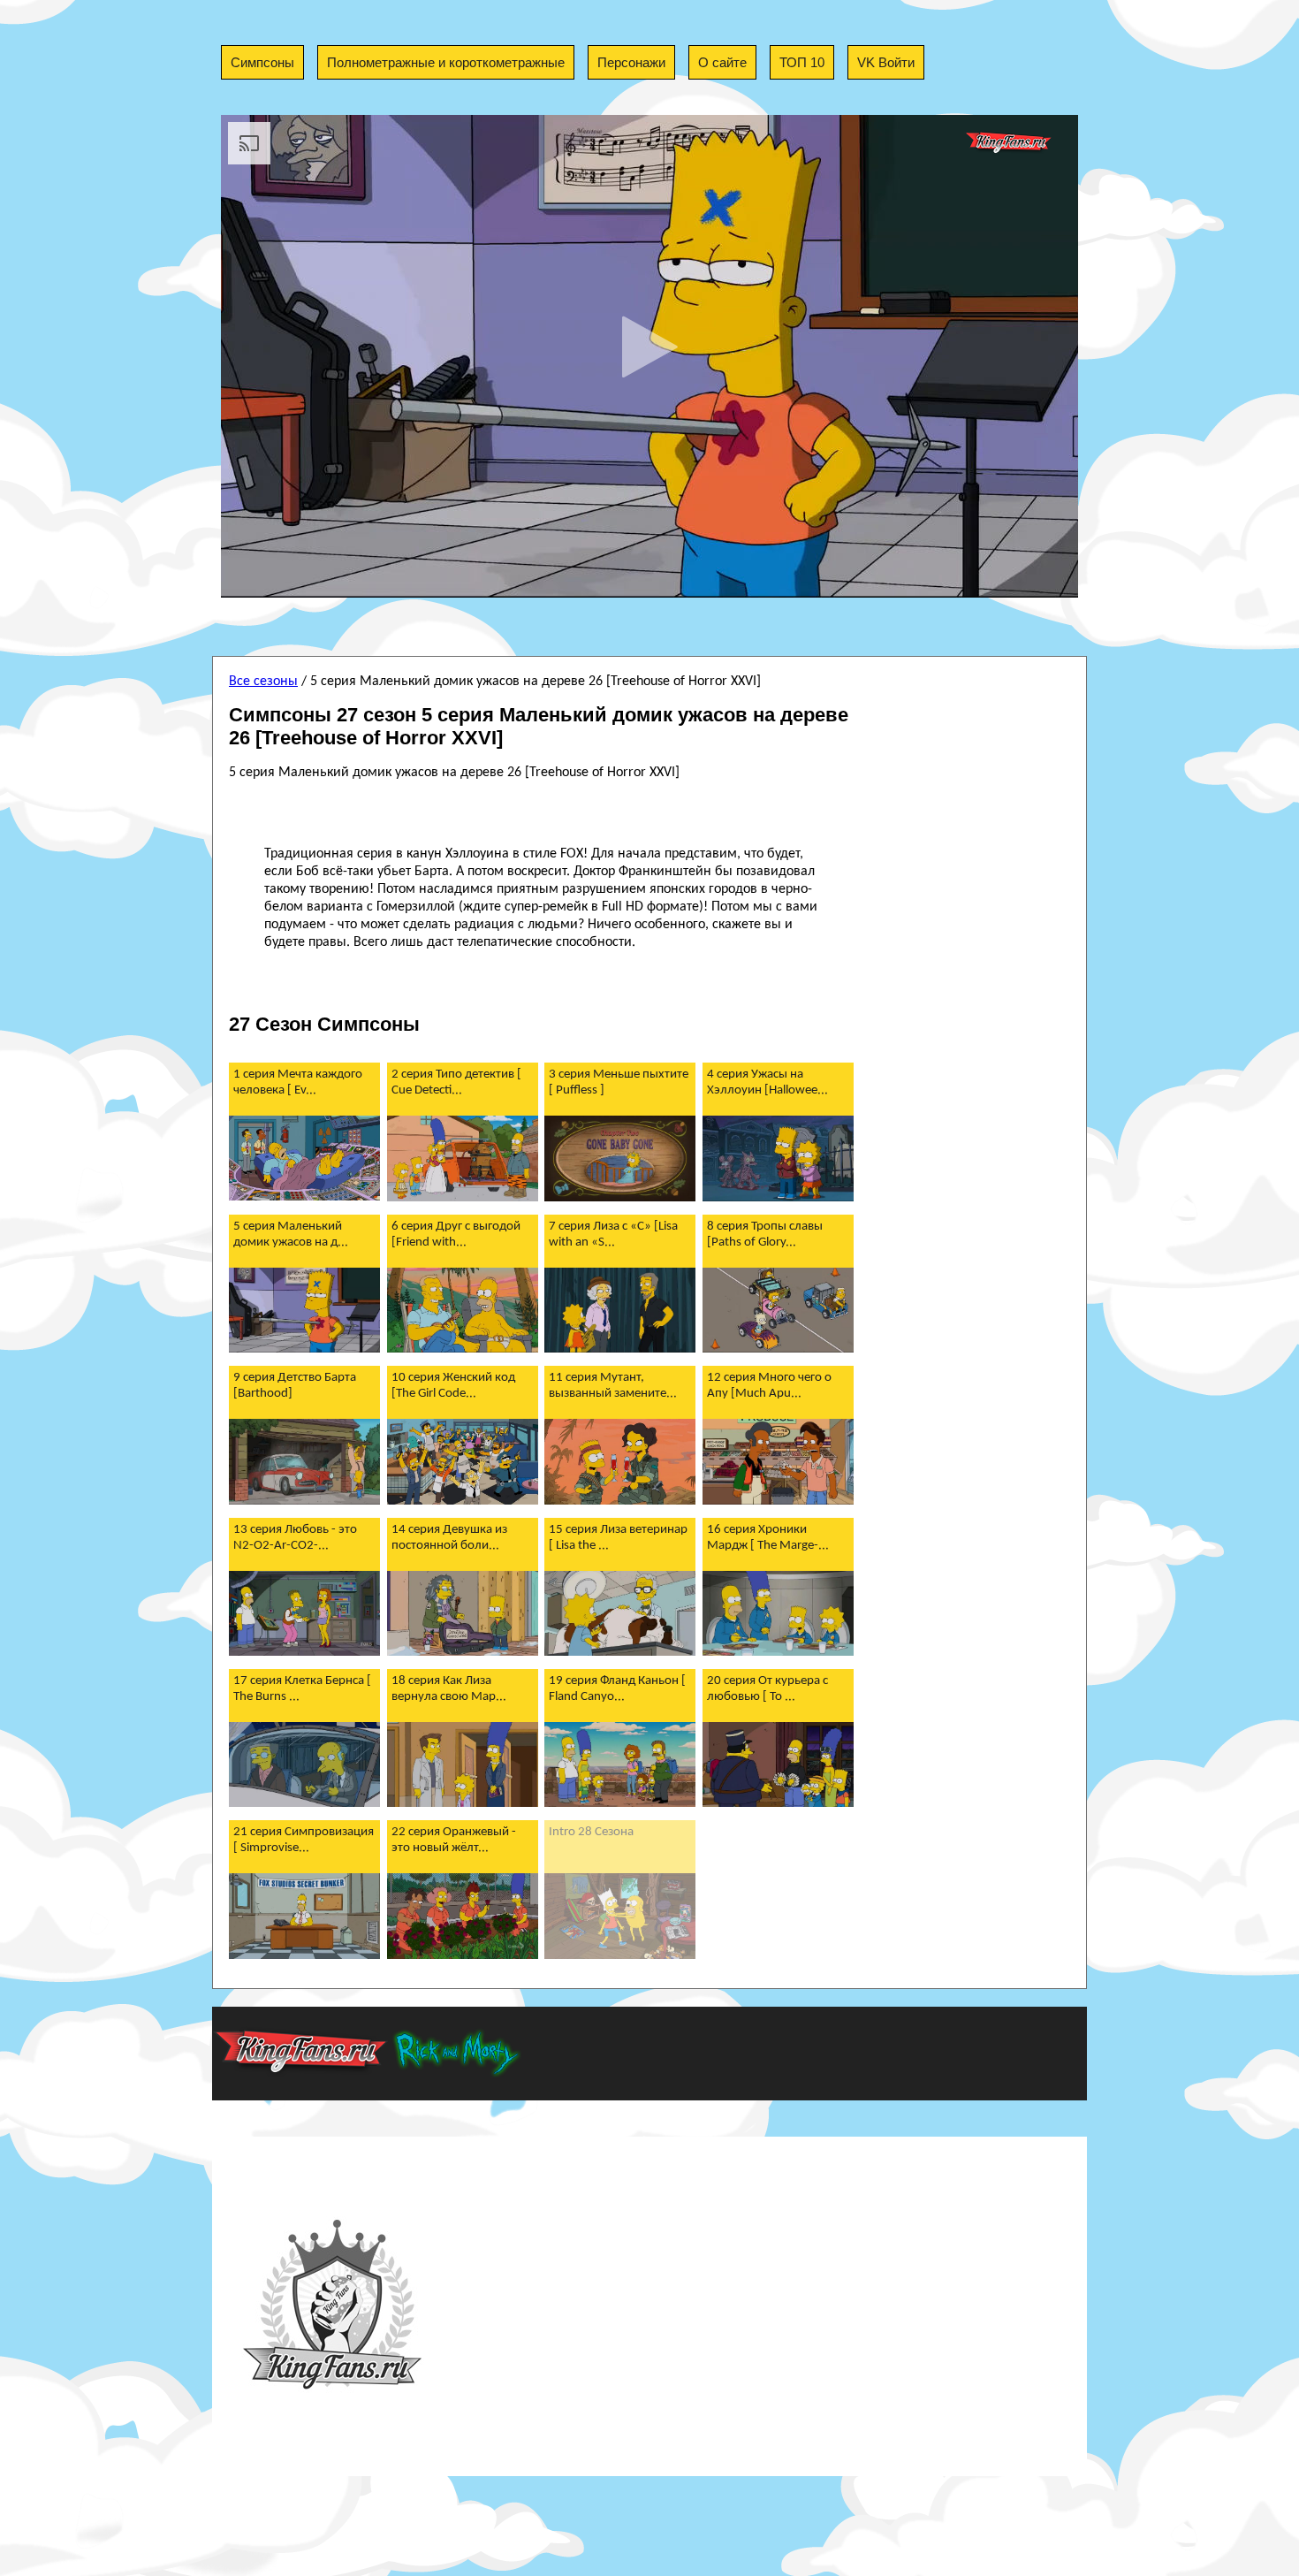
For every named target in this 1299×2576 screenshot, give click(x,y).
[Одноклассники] (769, 627)
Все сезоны (263, 682)
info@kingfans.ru (808, 2308)
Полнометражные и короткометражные (446, 62)
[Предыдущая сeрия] (438, 625)
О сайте (722, 62)
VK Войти (886, 62)
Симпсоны (262, 62)
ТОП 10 (802, 62)
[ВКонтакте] (730, 627)
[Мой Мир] (788, 627)
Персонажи (631, 62)
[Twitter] (749, 627)
